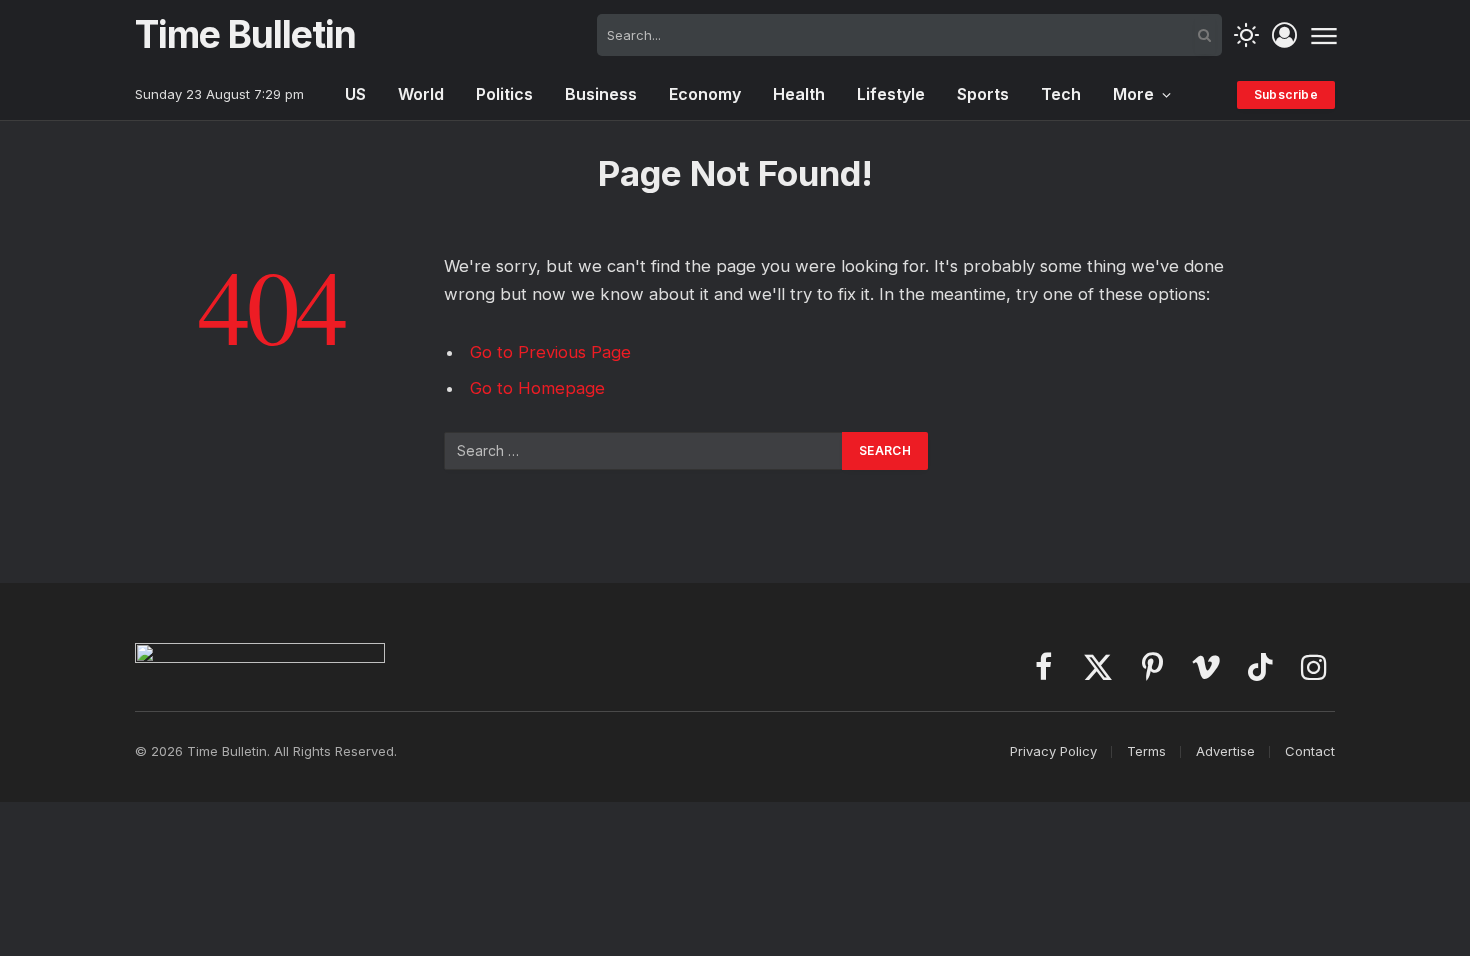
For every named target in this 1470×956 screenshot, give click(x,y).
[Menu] (1323, 35)
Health (799, 94)
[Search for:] (644, 451)
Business (601, 94)
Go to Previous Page (550, 352)
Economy (705, 94)
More (1133, 94)
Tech (1061, 94)
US (355, 94)
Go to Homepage (537, 388)
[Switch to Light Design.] (1246, 35)
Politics (504, 94)
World (421, 94)
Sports (983, 94)
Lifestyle (891, 94)
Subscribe (1286, 94)
